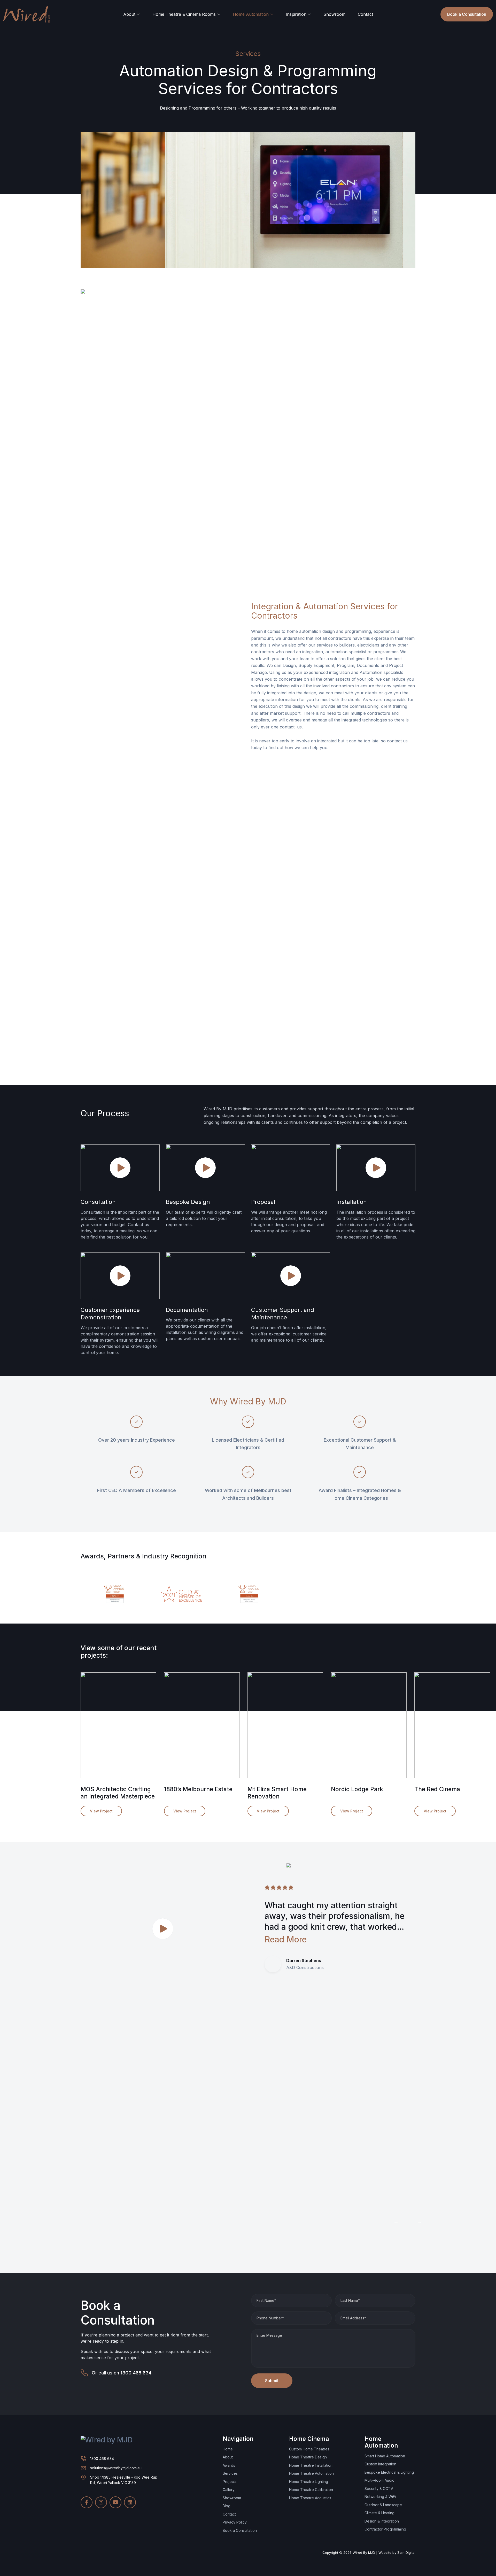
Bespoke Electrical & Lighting (389, 2472)
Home (228, 2449)
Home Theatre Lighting (309, 2482)
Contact (365, 14)
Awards (229, 2465)
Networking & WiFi (380, 2497)
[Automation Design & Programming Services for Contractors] (118, 1725)
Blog (227, 2506)
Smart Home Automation (385, 2456)
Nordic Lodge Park (357, 1789)
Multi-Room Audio (379, 2480)
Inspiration (296, 14)
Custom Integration (380, 2464)
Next (413, 1549)
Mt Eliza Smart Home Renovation (277, 1793)
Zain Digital (406, 2552)
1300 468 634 (136, 2373)
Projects (230, 2482)
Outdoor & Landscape (383, 2505)
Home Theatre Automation (311, 2473)
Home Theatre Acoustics (310, 2498)
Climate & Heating (379, 2513)
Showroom (334, 14)
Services (230, 2473)
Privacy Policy (235, 2522)
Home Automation (251, 14)
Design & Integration (382, 2521)
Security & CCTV (379, 2489)
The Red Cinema (437, 1789)
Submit (272, 2381)
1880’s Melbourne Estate (198, 1789)
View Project (101, 1811)
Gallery (229, 2490)
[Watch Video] (120, 1167)
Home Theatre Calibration (311, 2490)
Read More (286, 1939)
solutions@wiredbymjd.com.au (116, 2468)
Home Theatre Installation (311, 2465)
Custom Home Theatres (309, 2449)
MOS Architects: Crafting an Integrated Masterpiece (118, 1793)
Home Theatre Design (308, 2457)
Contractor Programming (385, 2529)
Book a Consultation (467, 14)
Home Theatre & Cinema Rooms (184, 14)
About (129, 14)
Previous (396, 1549)
